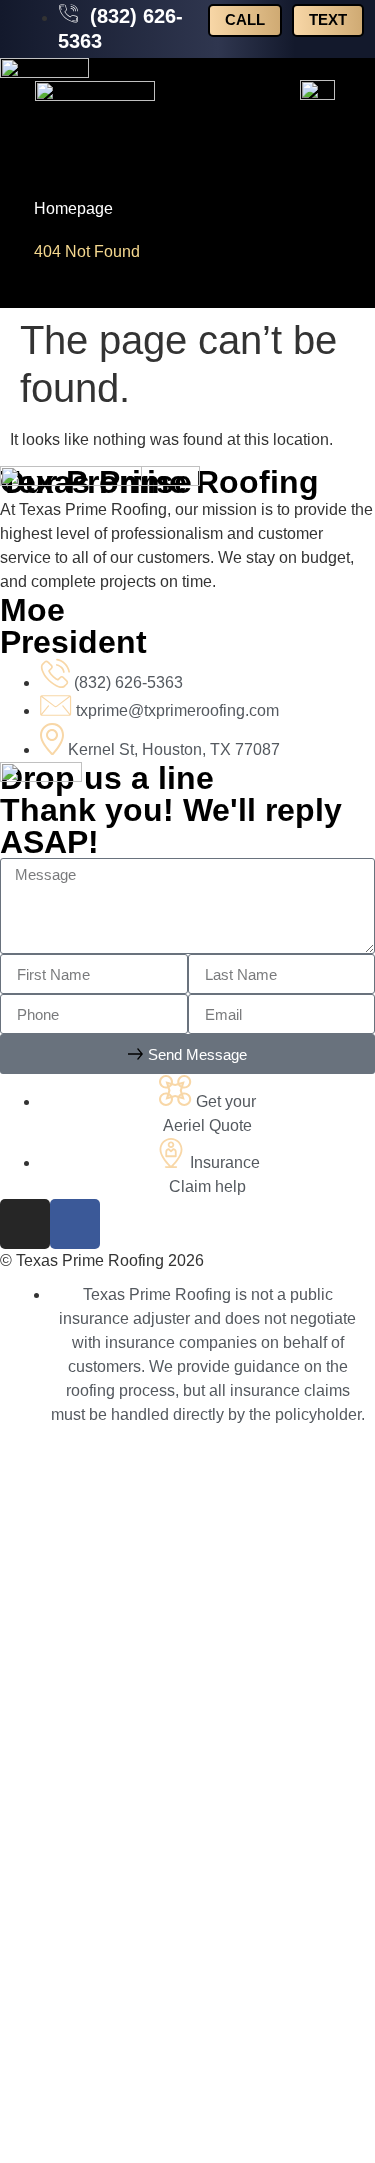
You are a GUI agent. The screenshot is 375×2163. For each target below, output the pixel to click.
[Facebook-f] (75, 1224)
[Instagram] (25, 1224)
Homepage (73, 208)
